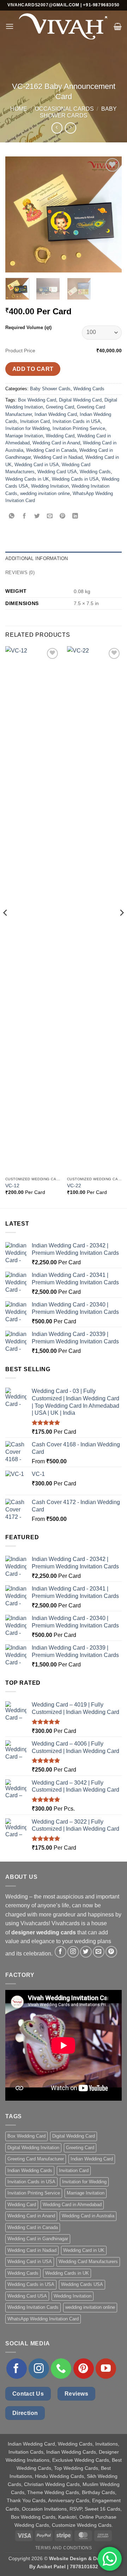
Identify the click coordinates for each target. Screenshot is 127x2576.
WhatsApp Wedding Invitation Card (43, 2319)
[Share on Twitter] (37, 516)
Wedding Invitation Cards (33, 2307)
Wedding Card (60, 436)
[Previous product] (70, 128)
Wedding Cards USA (82, 2284)
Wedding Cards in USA (75, 479)
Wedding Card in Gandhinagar (38, 2239)
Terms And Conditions (64, 2548)
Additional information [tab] (37, 558)
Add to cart (33, 369)
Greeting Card (60, 407)
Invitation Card (35, 421)
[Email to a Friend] (50, 516)
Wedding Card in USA (37, 465)
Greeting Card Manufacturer (36, 2159)
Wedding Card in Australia (88, 2216)
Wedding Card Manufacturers (88, 2262)
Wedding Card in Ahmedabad (72, 2205)
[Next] (110, 214)
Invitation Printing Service (79, 428)
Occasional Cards (64, 109)
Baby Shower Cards (50, 389)
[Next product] (57, 128)
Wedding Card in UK (84, 2250)
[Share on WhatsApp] (12, 516)
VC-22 (74, 1186)
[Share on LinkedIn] (75, 516)
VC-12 (12, 1186)
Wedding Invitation (50, 486)
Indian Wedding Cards (30, 2170)
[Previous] (17, 214)
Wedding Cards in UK (27, 479)
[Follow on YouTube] (106, 2369)
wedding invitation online (45, 493)
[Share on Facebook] (25, 516)
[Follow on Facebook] (61, 1952)
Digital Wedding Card (80, 400)
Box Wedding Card (37, 400)
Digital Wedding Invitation (33, 2148)
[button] (10, 26)
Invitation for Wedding (28, 428)
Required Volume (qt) (28, 327)
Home (19, 109)
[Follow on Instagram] (73, 1952)
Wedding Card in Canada (51, 450)
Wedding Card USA (57, 472)
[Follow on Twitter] (86, 1952)
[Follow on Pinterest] (111, 1952)
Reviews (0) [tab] (20, 573)
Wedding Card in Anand (56, 443)
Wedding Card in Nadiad (58, 457)
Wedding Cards (89, 389)
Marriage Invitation (24, 436)
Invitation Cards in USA (77, 421)
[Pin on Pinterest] (63, 516)
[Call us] (61, 2369)
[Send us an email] (99, 1952)
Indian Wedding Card (56, 414)
